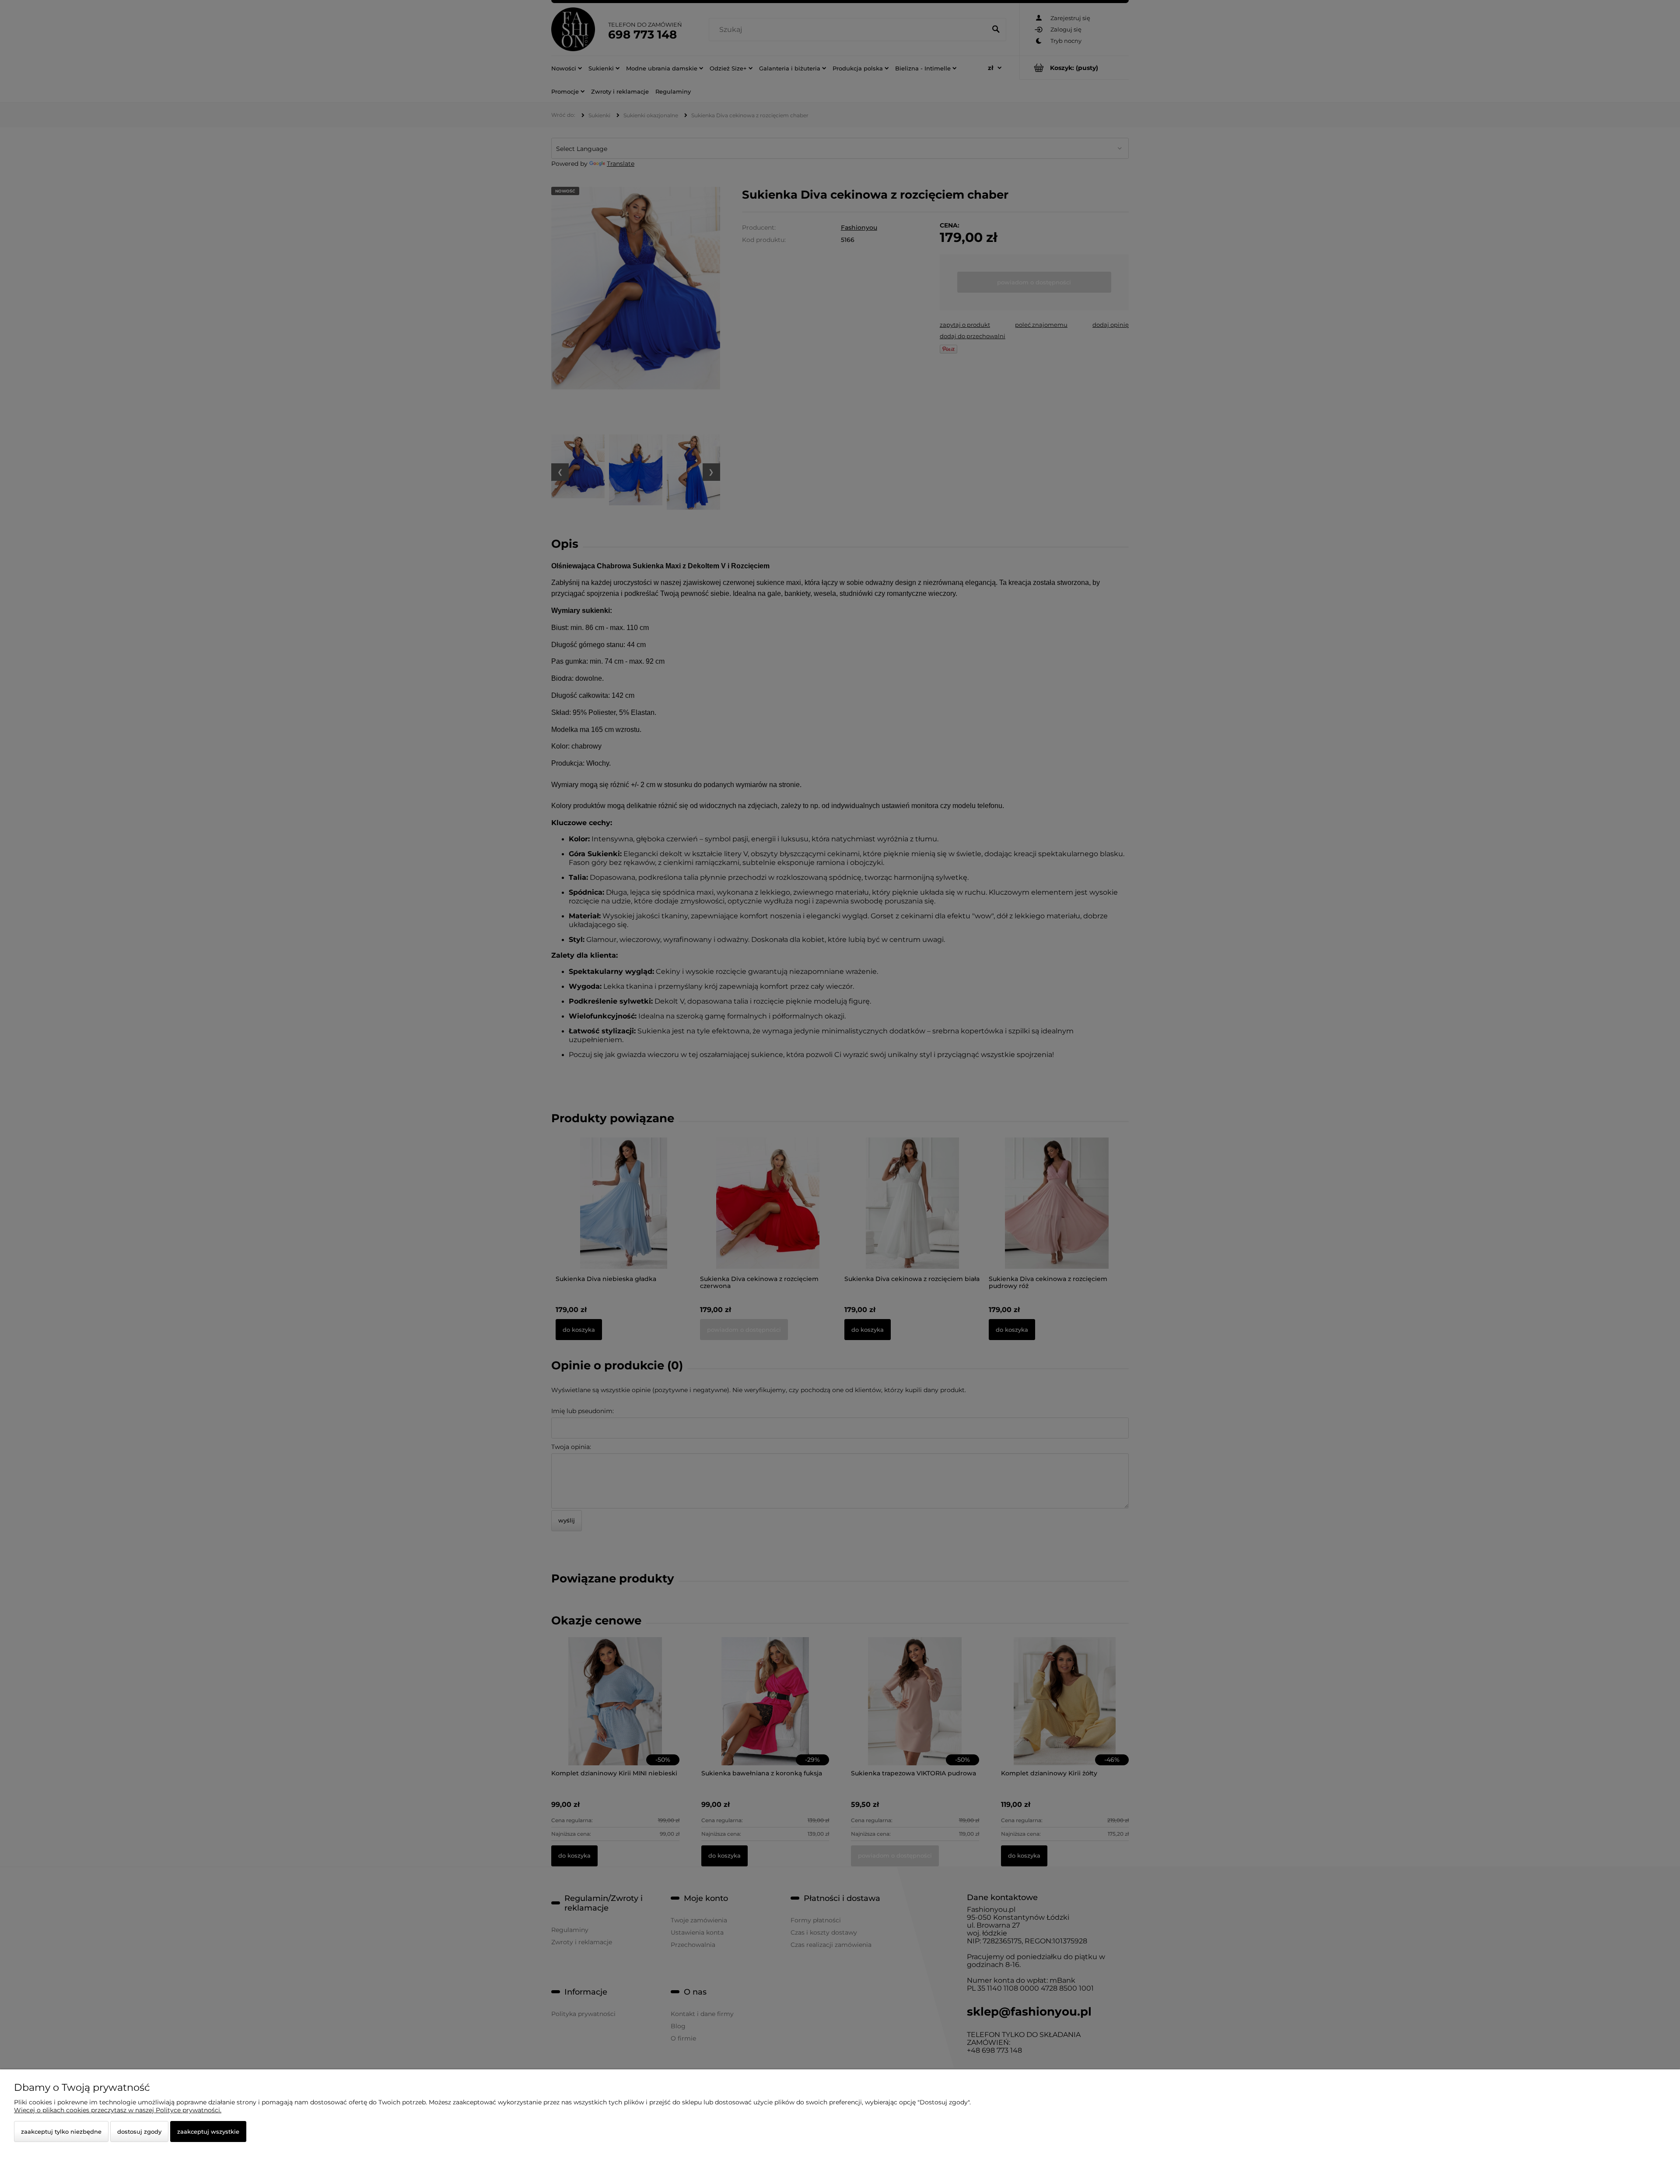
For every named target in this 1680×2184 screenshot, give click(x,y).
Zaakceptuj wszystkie (208, 2131)
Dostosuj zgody (139, 2131)
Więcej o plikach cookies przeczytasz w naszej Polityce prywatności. (118, 2110)
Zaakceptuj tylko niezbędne (61, 2131)
